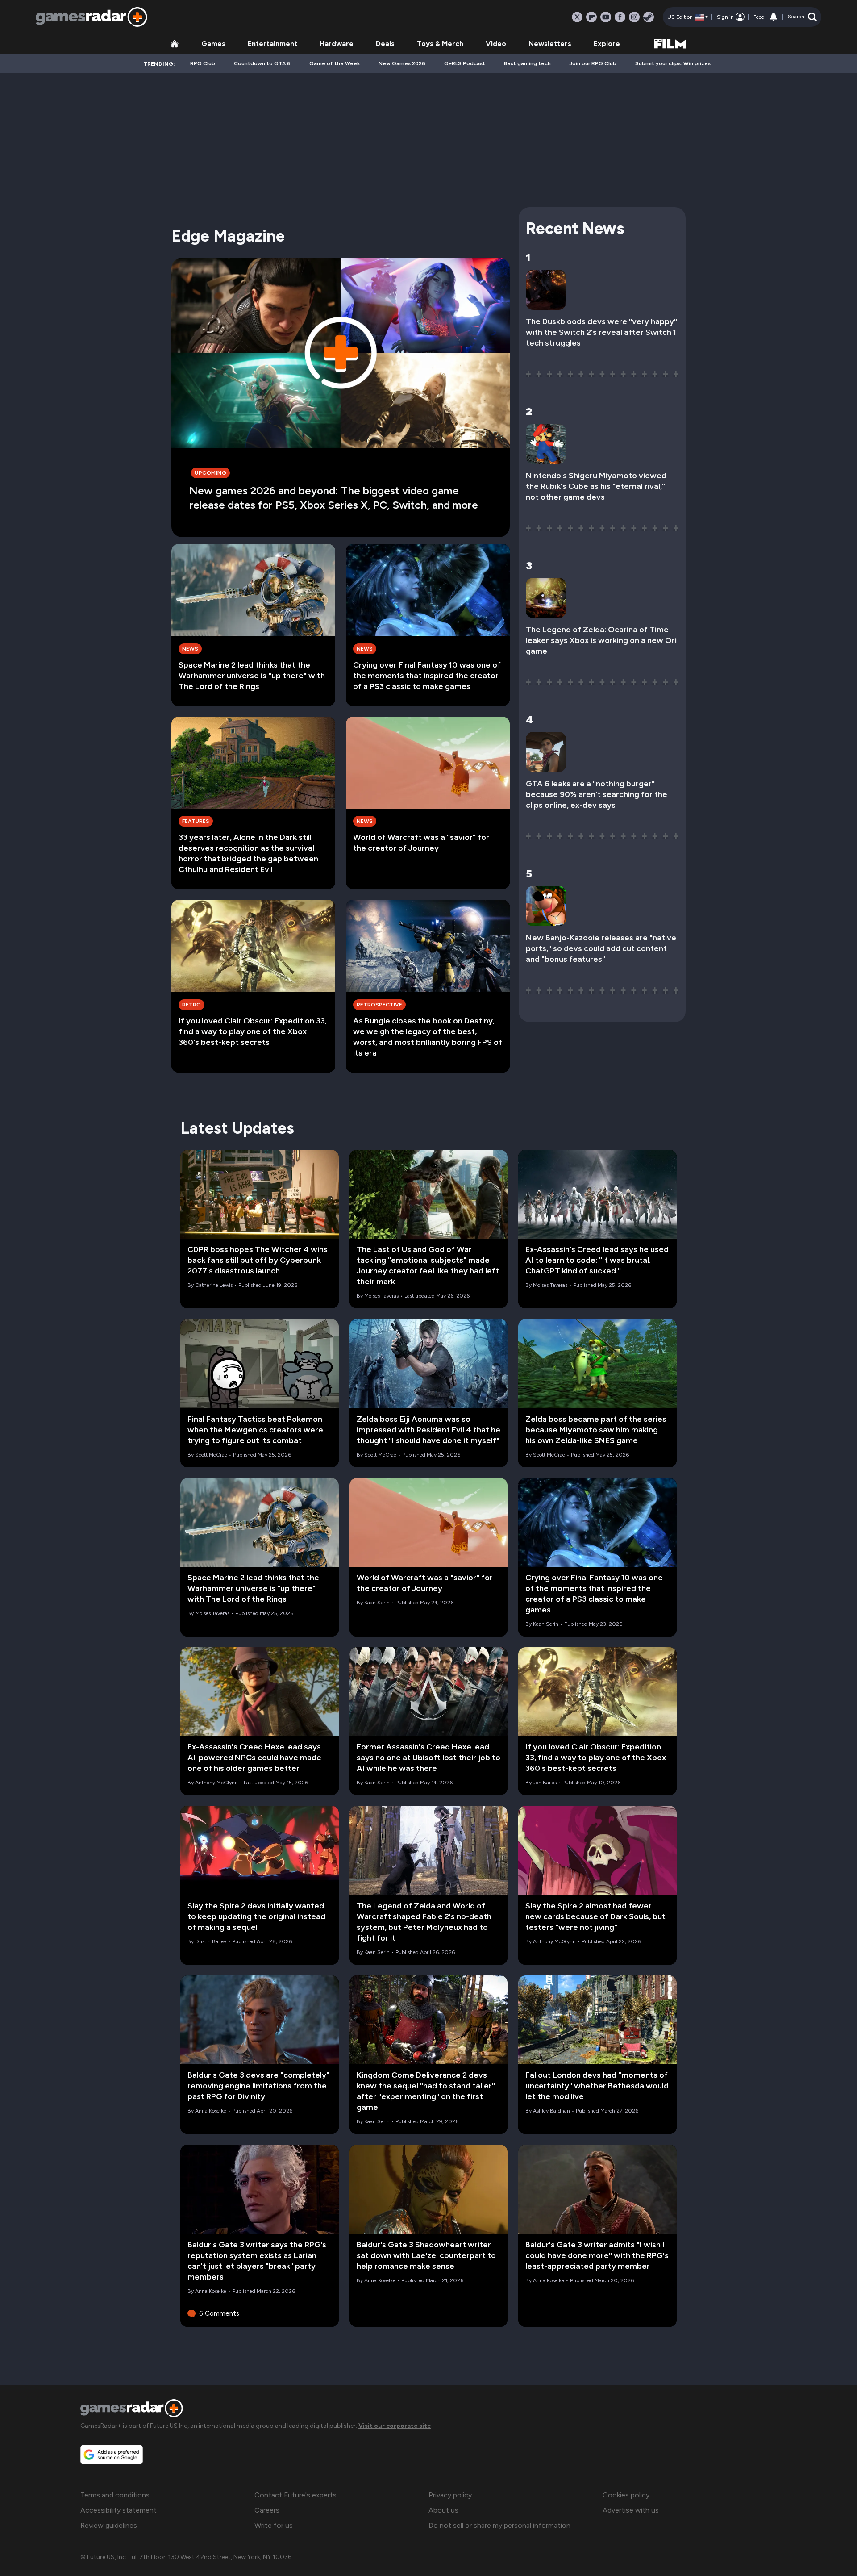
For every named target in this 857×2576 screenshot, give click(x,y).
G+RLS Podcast (465, 63)
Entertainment (272, 44)
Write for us (274, 2525)
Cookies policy (626, 2495)
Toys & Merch (440, 44)
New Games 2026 (402, 63)
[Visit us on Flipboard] (591, 17)
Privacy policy (450, 2495)
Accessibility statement (119, 2510)
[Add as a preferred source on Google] (112, 2455)
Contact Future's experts (295, 2495)
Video (496, 44)
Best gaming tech (527, 63)
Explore (607, 44)
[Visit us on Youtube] (606, 17)
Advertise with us (631, 2510)
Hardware (337, 44)
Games (213, 44)
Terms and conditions (115, 2495)
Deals (385, 44)
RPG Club (203, 63)
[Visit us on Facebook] (620, 17)
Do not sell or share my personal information (499, 2525)
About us (443, 2510)
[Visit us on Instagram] (634, 17)
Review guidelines (109, 2525)
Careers (267, 2510)
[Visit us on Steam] (649, 17)
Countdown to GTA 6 (262, 63)
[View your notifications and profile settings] (774, 17)
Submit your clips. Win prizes (673, 63)
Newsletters (550, 44)
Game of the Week (335, 63)
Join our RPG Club (593, 63)
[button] (802, 17)
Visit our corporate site (395, 2426)
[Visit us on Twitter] (577, 17)
